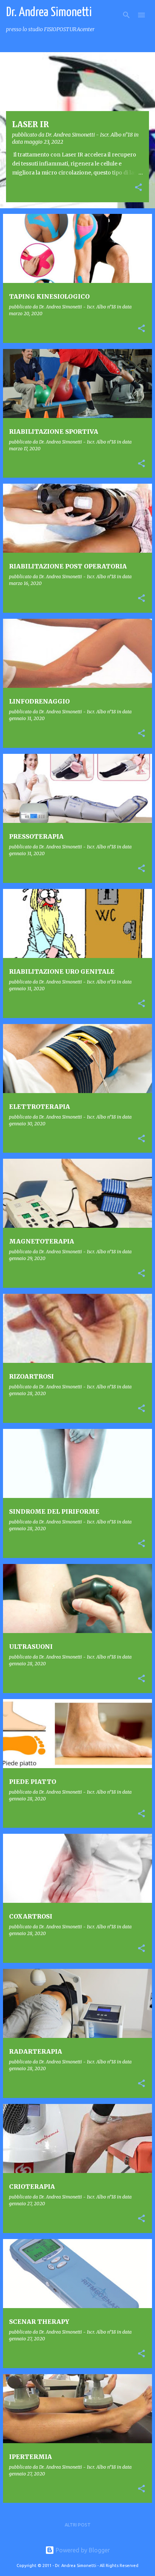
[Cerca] (126, 15)
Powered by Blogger (82, 2550)
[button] (138, 188)
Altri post (78, 2525)
